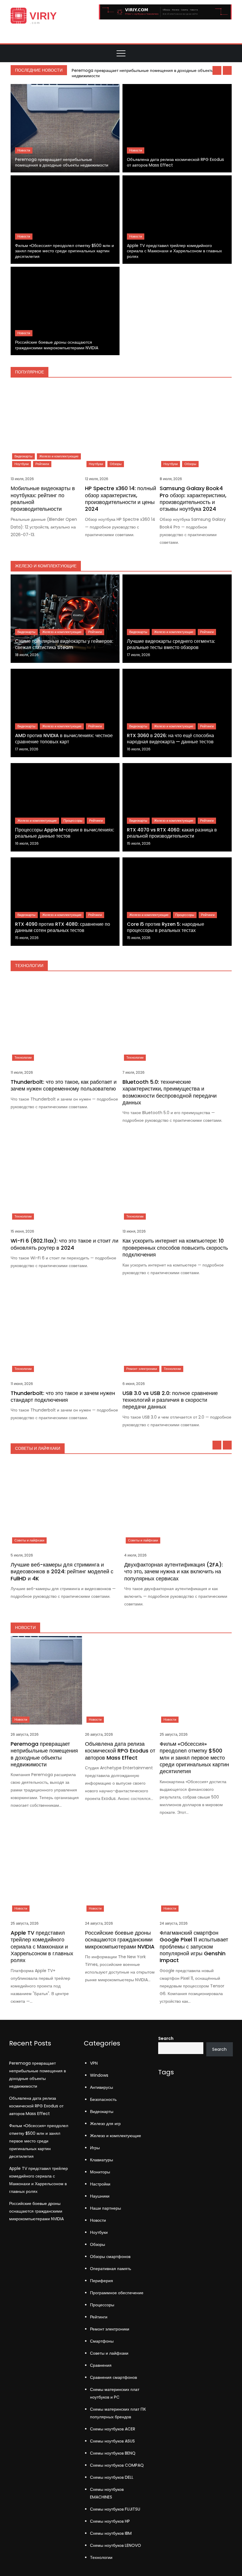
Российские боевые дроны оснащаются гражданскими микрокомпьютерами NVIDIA (57, 345)
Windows (99, 2075)
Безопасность (103, 2099)
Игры (95, 2148)
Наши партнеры (106, 2208)
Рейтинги (42, 464)
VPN (94, 2063)
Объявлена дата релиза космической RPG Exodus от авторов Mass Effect (175, 162)
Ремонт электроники (142, 1369)
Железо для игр (105, 2124)
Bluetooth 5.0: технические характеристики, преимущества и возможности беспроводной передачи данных (170, 1092)
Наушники (100, 2196)
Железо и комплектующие (59, 456)
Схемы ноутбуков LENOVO (116, 2545)
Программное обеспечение (117, 2293)
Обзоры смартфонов (110, 2257)
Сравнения (101, 2365)
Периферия (102, 2281)
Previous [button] (217, 70)
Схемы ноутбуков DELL (112, 2477)
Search (166, 2038)
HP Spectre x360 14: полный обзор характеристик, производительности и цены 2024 (121, 499)
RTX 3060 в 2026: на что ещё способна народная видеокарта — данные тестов (170, 739)
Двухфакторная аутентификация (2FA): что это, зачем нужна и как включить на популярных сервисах (174, 1572)
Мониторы (100, 2172)
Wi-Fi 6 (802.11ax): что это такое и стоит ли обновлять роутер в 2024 (64, 1244)
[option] (150, 73)
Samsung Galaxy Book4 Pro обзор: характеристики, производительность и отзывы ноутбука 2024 (193, 499)
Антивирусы (102, 2087)
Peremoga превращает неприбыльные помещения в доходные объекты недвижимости (143, 73)
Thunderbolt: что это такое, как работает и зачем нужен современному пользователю (64, 1085)
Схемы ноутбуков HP (110, 2521)
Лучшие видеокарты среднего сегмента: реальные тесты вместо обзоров (171, 644)
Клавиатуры (102, 2160)
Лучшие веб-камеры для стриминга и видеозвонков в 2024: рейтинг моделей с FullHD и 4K (62, 1572)
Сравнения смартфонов (113, 2377)
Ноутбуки (22, 464)
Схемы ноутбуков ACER (113, 2429)
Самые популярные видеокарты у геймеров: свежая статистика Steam (64, 644)
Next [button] (227, 70)
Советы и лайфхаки (29, 1540)
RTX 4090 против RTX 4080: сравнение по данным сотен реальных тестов (63, 927)
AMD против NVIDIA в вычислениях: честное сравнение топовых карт (64, 739)
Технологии (23, 1058)
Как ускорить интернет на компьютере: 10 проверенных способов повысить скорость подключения (175, 1248)
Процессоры (73, 821)
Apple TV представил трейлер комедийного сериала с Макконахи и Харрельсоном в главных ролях (174, 251)
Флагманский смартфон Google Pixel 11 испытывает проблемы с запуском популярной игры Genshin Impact (194, 1947)
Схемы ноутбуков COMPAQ (117, 2465)
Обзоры (116, 464)
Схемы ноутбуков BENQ (113, 2453)
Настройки (100, 2184)
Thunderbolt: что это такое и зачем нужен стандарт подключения (63, 1396)
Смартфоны (102, 2341)
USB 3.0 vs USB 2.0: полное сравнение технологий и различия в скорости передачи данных (170, 1400)
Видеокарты (23, 456)
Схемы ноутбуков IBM (111, 2533)
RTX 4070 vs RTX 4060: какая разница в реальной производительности (172, 833)
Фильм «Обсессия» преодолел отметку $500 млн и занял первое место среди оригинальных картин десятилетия (64, 251)
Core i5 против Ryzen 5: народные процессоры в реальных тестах (166, 927)
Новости (24, 150)
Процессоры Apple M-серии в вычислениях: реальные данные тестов (65, 833)
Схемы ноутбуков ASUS (112, 2441)
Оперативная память (111, 2269)
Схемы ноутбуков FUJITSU (115, 2509)
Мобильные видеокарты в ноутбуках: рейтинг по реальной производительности (43, 499)
